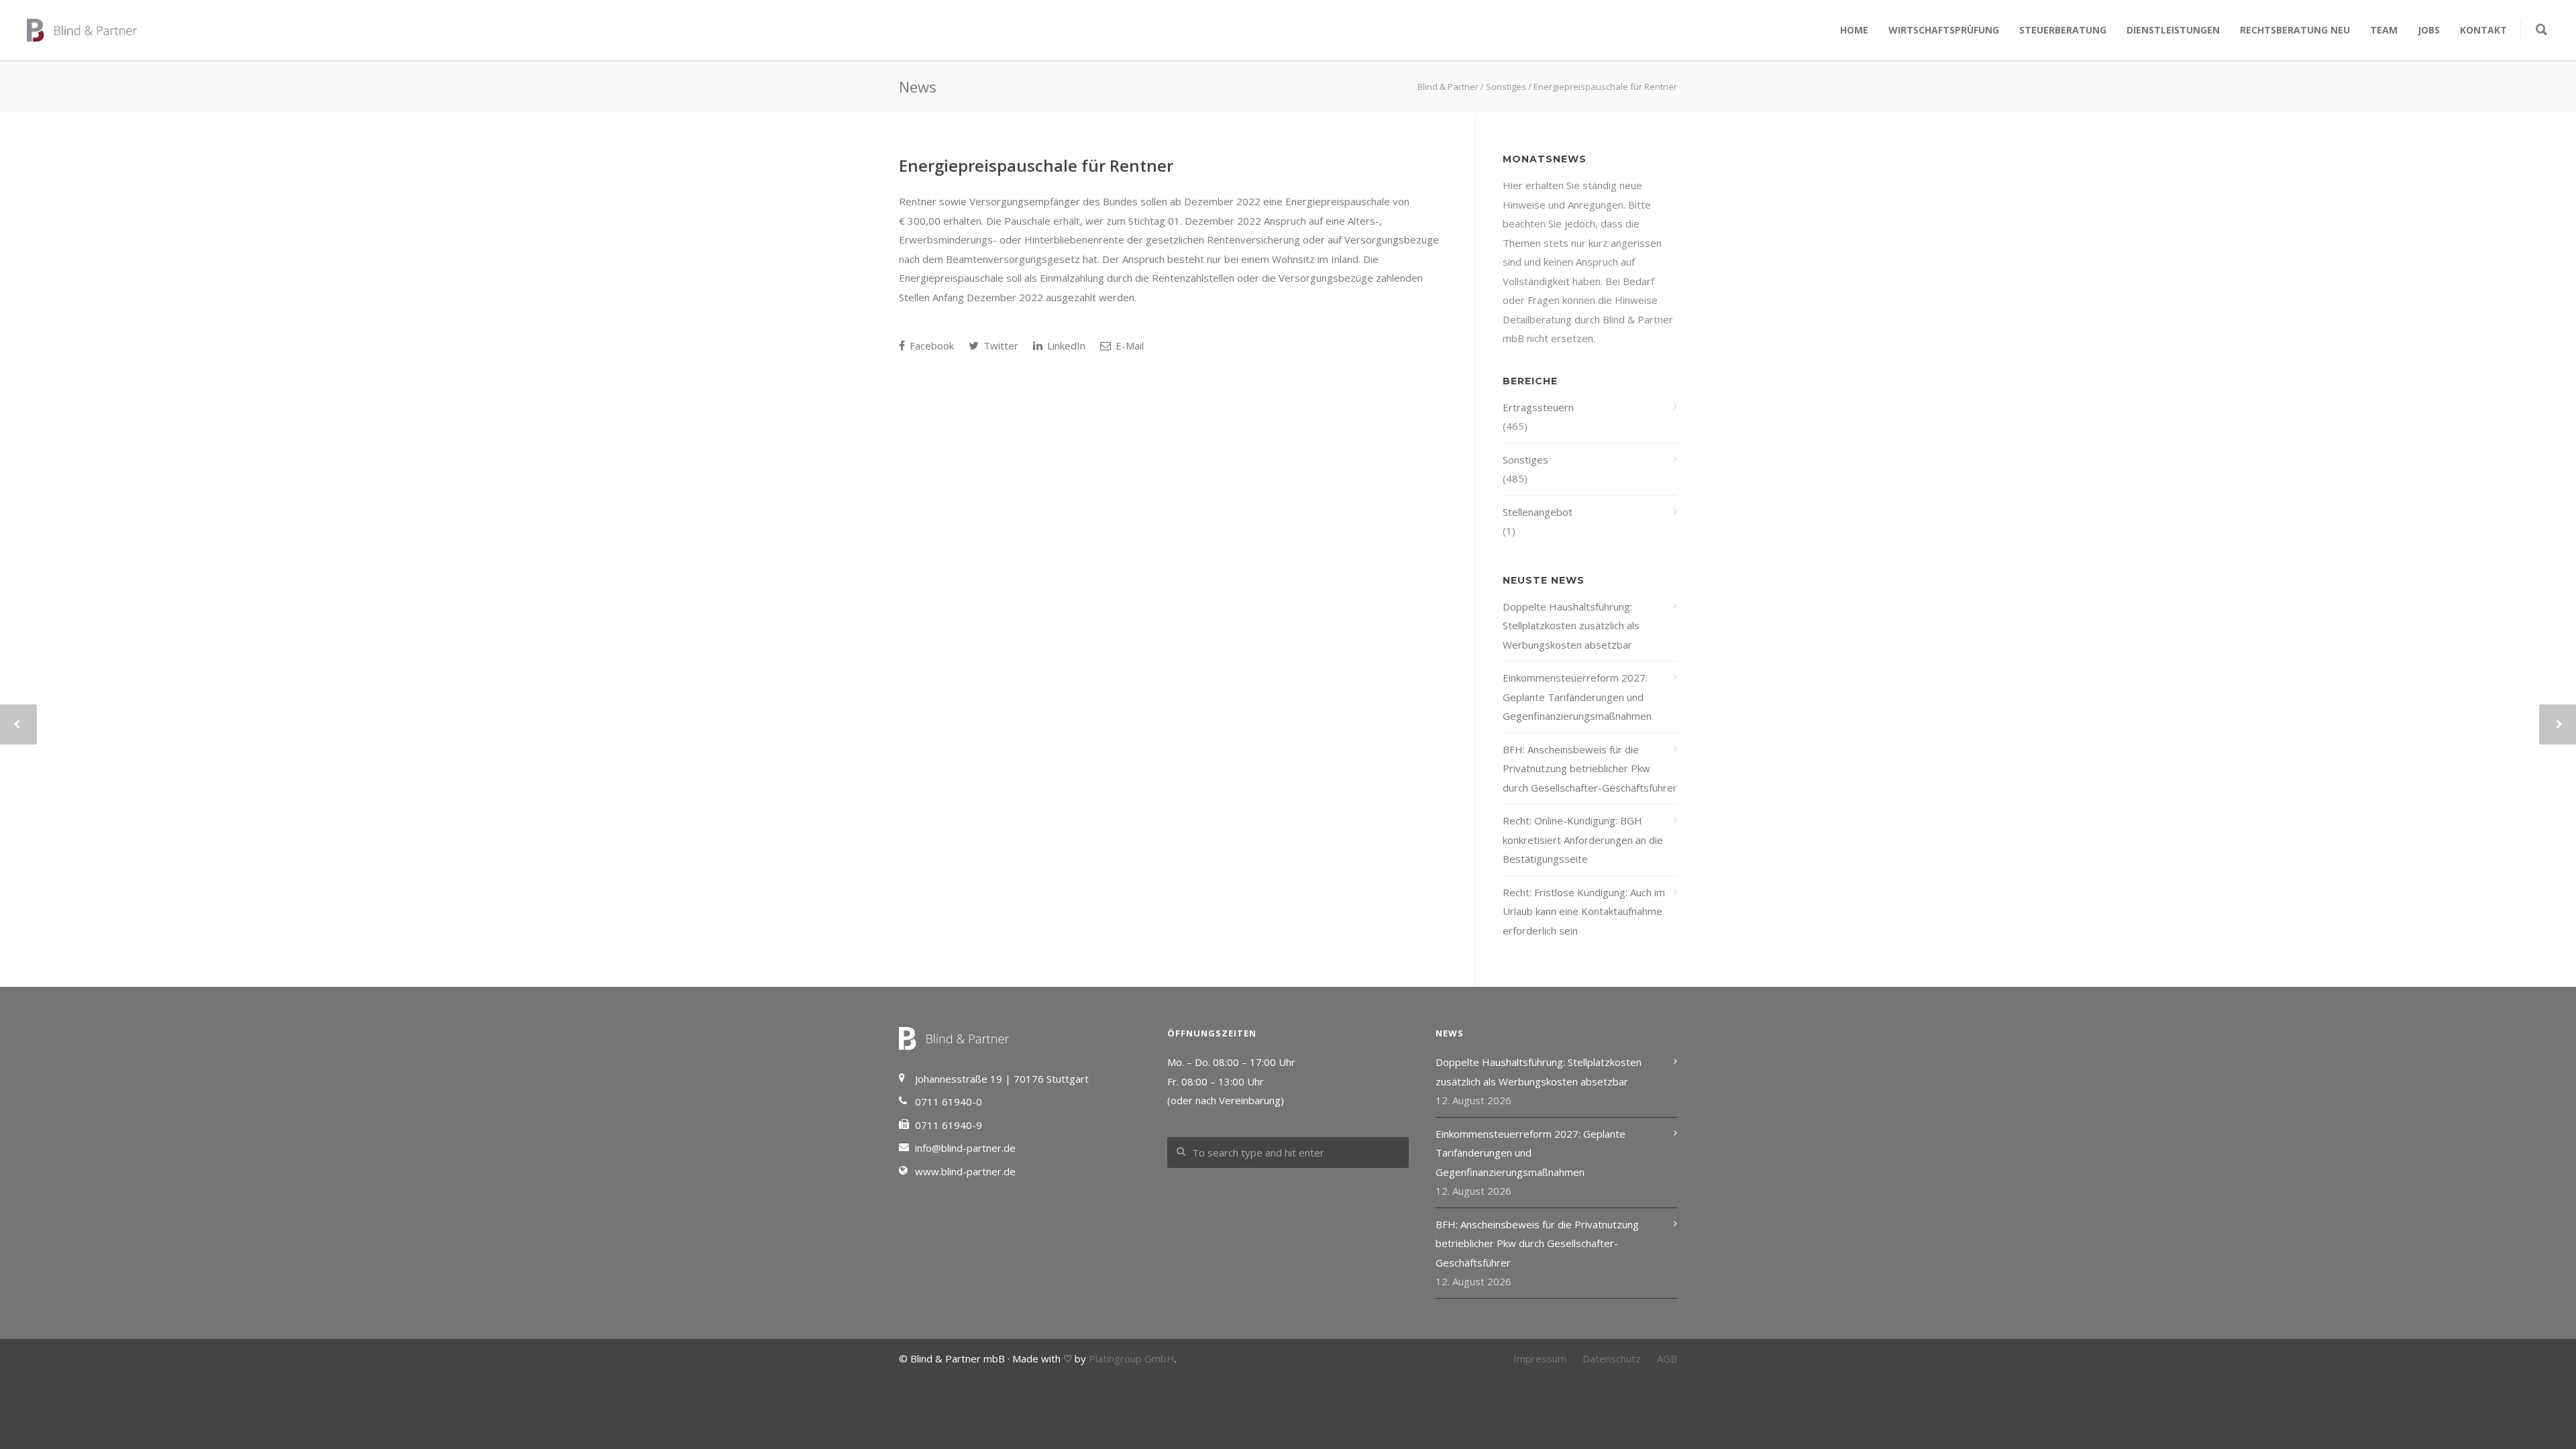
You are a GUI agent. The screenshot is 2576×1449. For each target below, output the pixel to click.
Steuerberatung (2063, 30)
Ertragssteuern (1538, 407)
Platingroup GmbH (1132, 1358)
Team (2384, 30)
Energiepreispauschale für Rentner (1036, 165)
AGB (1667, 1358)
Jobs (2429, 30)
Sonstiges (1525, 460)
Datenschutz (1612, 1358)
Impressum (1540, 1358)
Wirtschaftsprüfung (1944, 30)
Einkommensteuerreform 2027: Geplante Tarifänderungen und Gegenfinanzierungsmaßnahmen (1577, 697)
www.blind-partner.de (965, 1171)
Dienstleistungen (2173, 30)
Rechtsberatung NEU (2295, 30)
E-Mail (1128, 345)
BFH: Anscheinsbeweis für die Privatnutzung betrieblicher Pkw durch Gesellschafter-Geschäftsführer (1590, 768)
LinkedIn (1065, 345)
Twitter (1000, 345)
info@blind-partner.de (965, 1148)
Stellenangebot (1538, 512)
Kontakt (2483, 30)
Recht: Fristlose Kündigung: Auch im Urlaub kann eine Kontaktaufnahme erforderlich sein (1584, 911)
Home (1854, 30)
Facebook (930, 345)
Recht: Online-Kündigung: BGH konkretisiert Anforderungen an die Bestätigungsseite (1583, 840)
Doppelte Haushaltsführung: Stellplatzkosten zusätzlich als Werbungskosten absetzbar (1571, 626)
